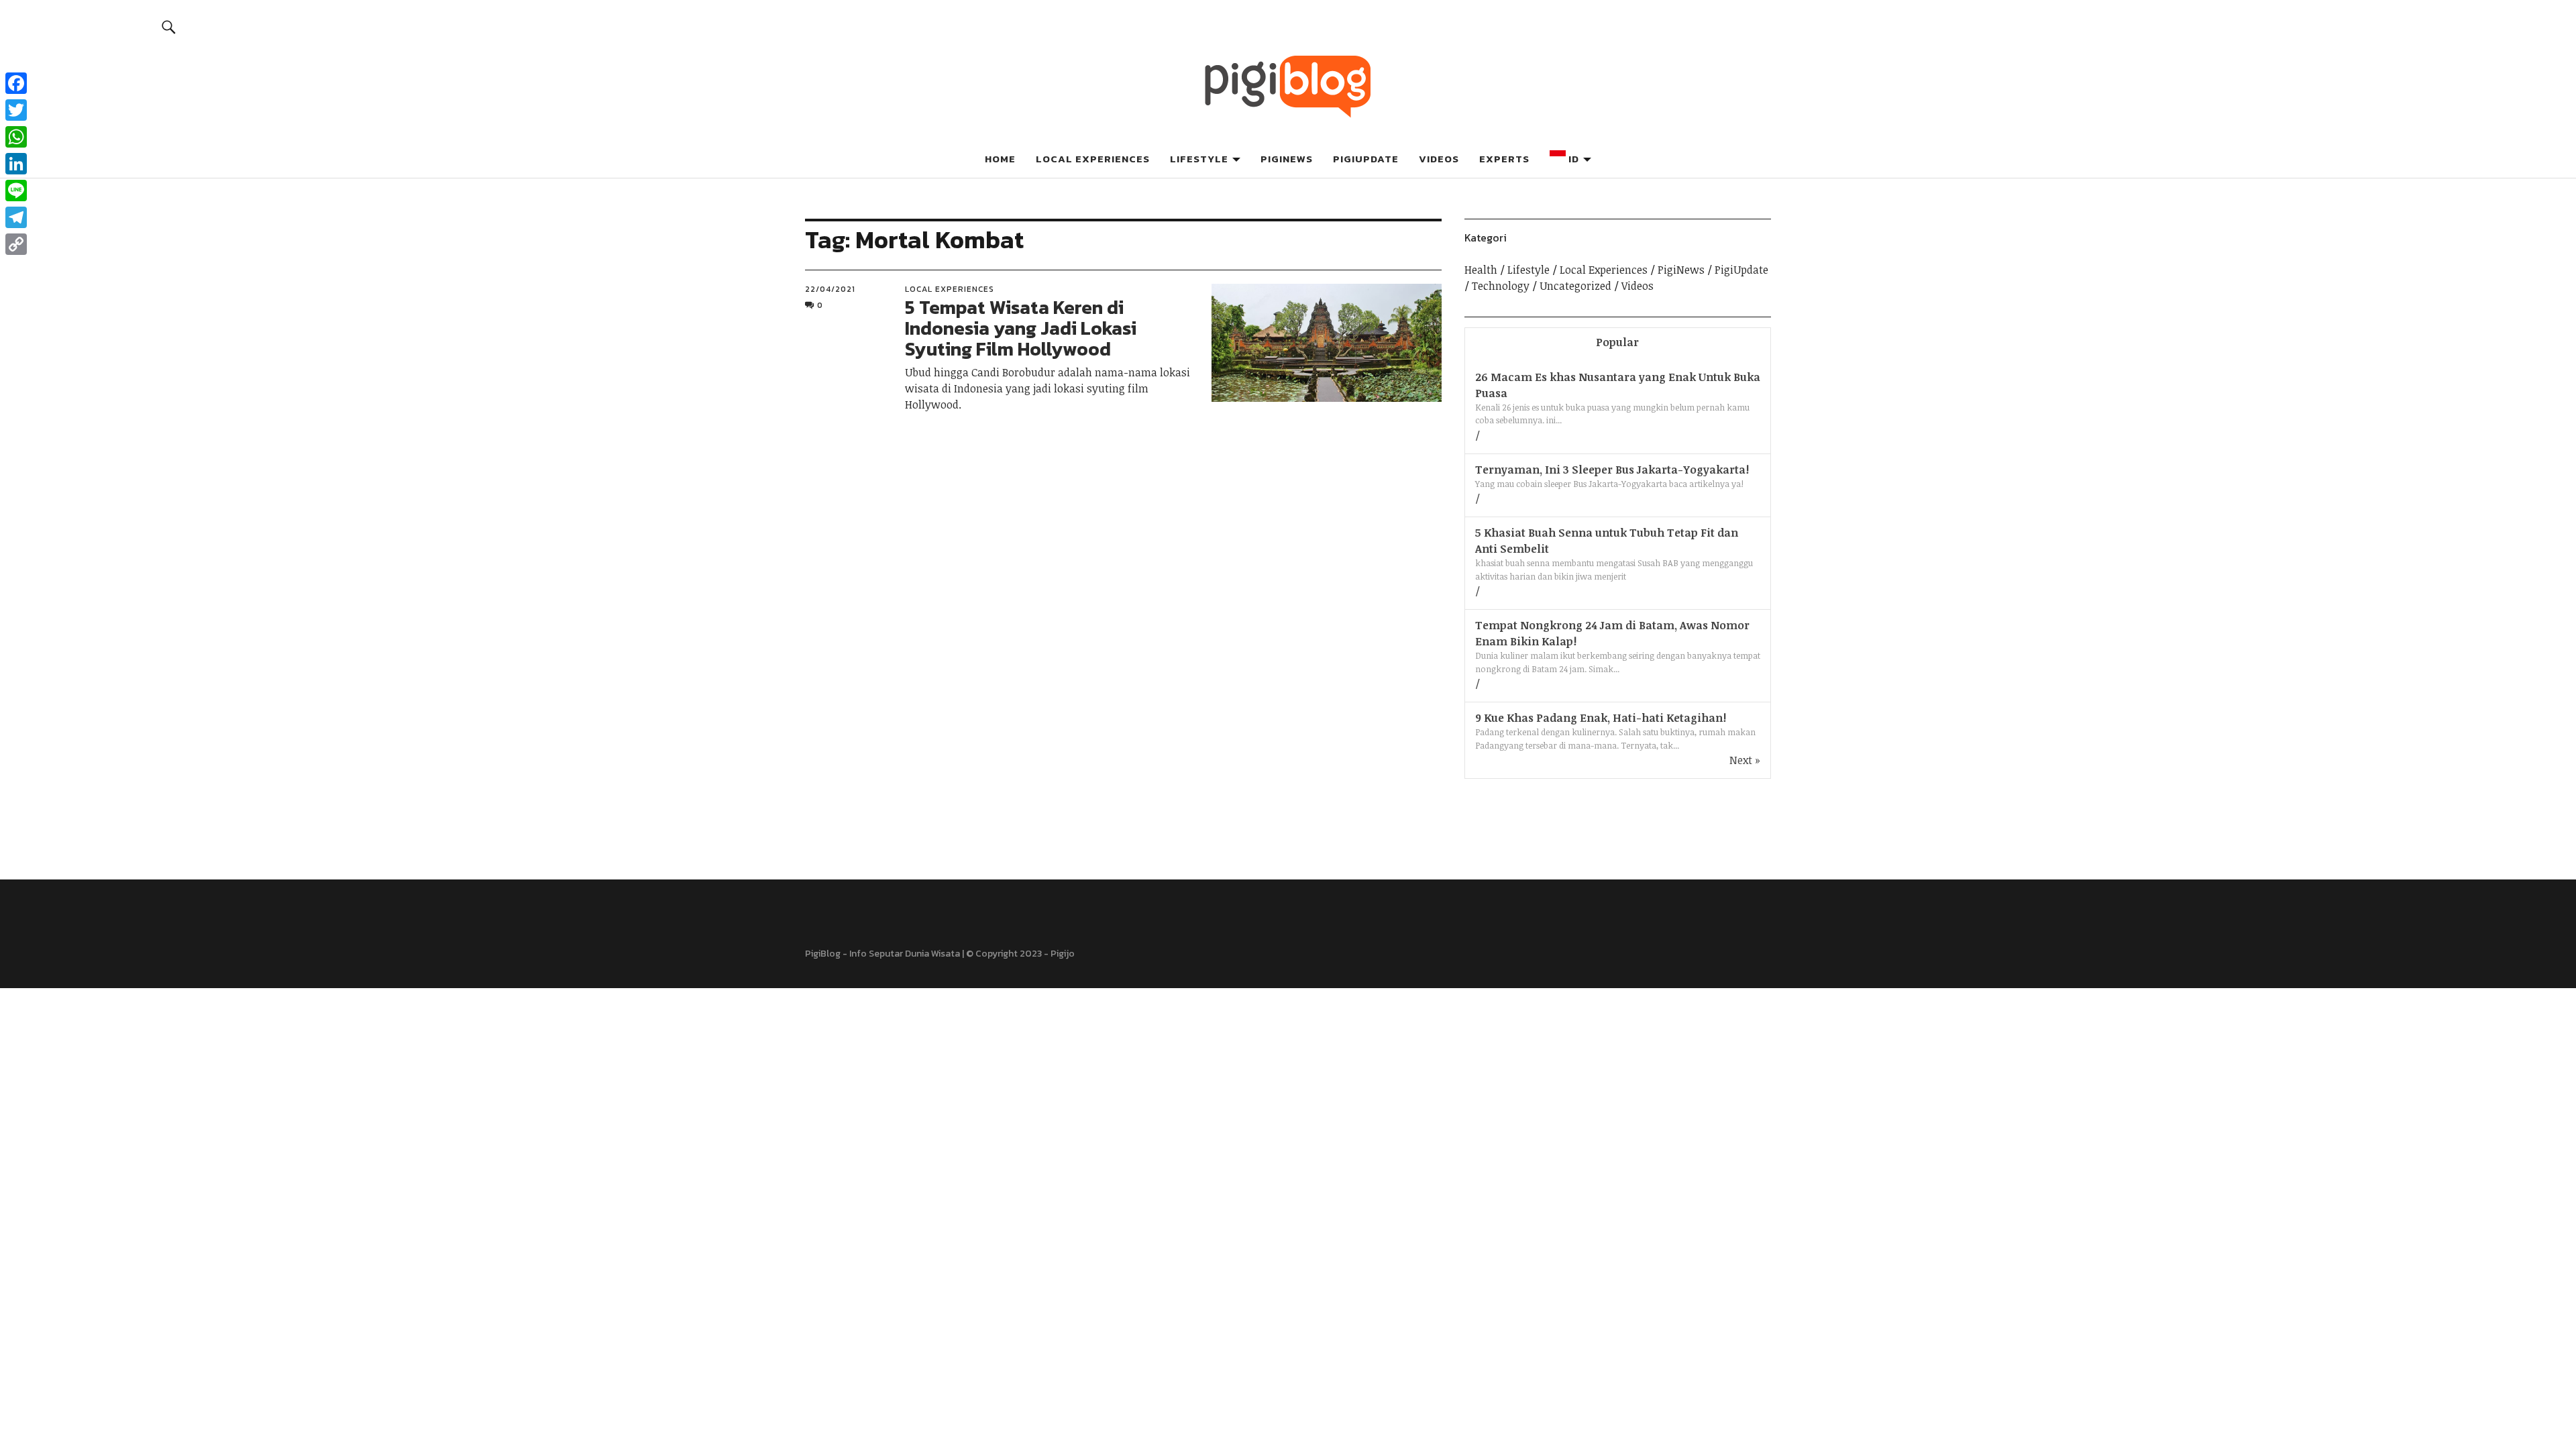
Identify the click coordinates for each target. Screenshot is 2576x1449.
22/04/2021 (830, 289)
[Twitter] (16, 110)
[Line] (16, 191)
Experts (1504, 159)
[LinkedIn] (16, 164)
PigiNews (1287, 159)
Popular (1617, 342)
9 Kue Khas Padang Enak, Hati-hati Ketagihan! (1601, 718)
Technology (1501, 286)
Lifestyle (1199, 159)
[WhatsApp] (16, 137)
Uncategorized (1575, 286)
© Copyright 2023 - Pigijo (1020, 954)
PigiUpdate (1366, 159)
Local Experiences (1093, 159)
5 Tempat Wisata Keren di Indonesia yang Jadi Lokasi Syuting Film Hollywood (1021, 328)
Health (1481, 270)
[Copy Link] (16, 244)
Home (1000, 159)
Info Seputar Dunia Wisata (905, 954)
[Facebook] (16, 83)
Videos (1439, 159)
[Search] (169, 26)
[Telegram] (16, 217)
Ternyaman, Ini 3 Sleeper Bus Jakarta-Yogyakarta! (1612, 470)
